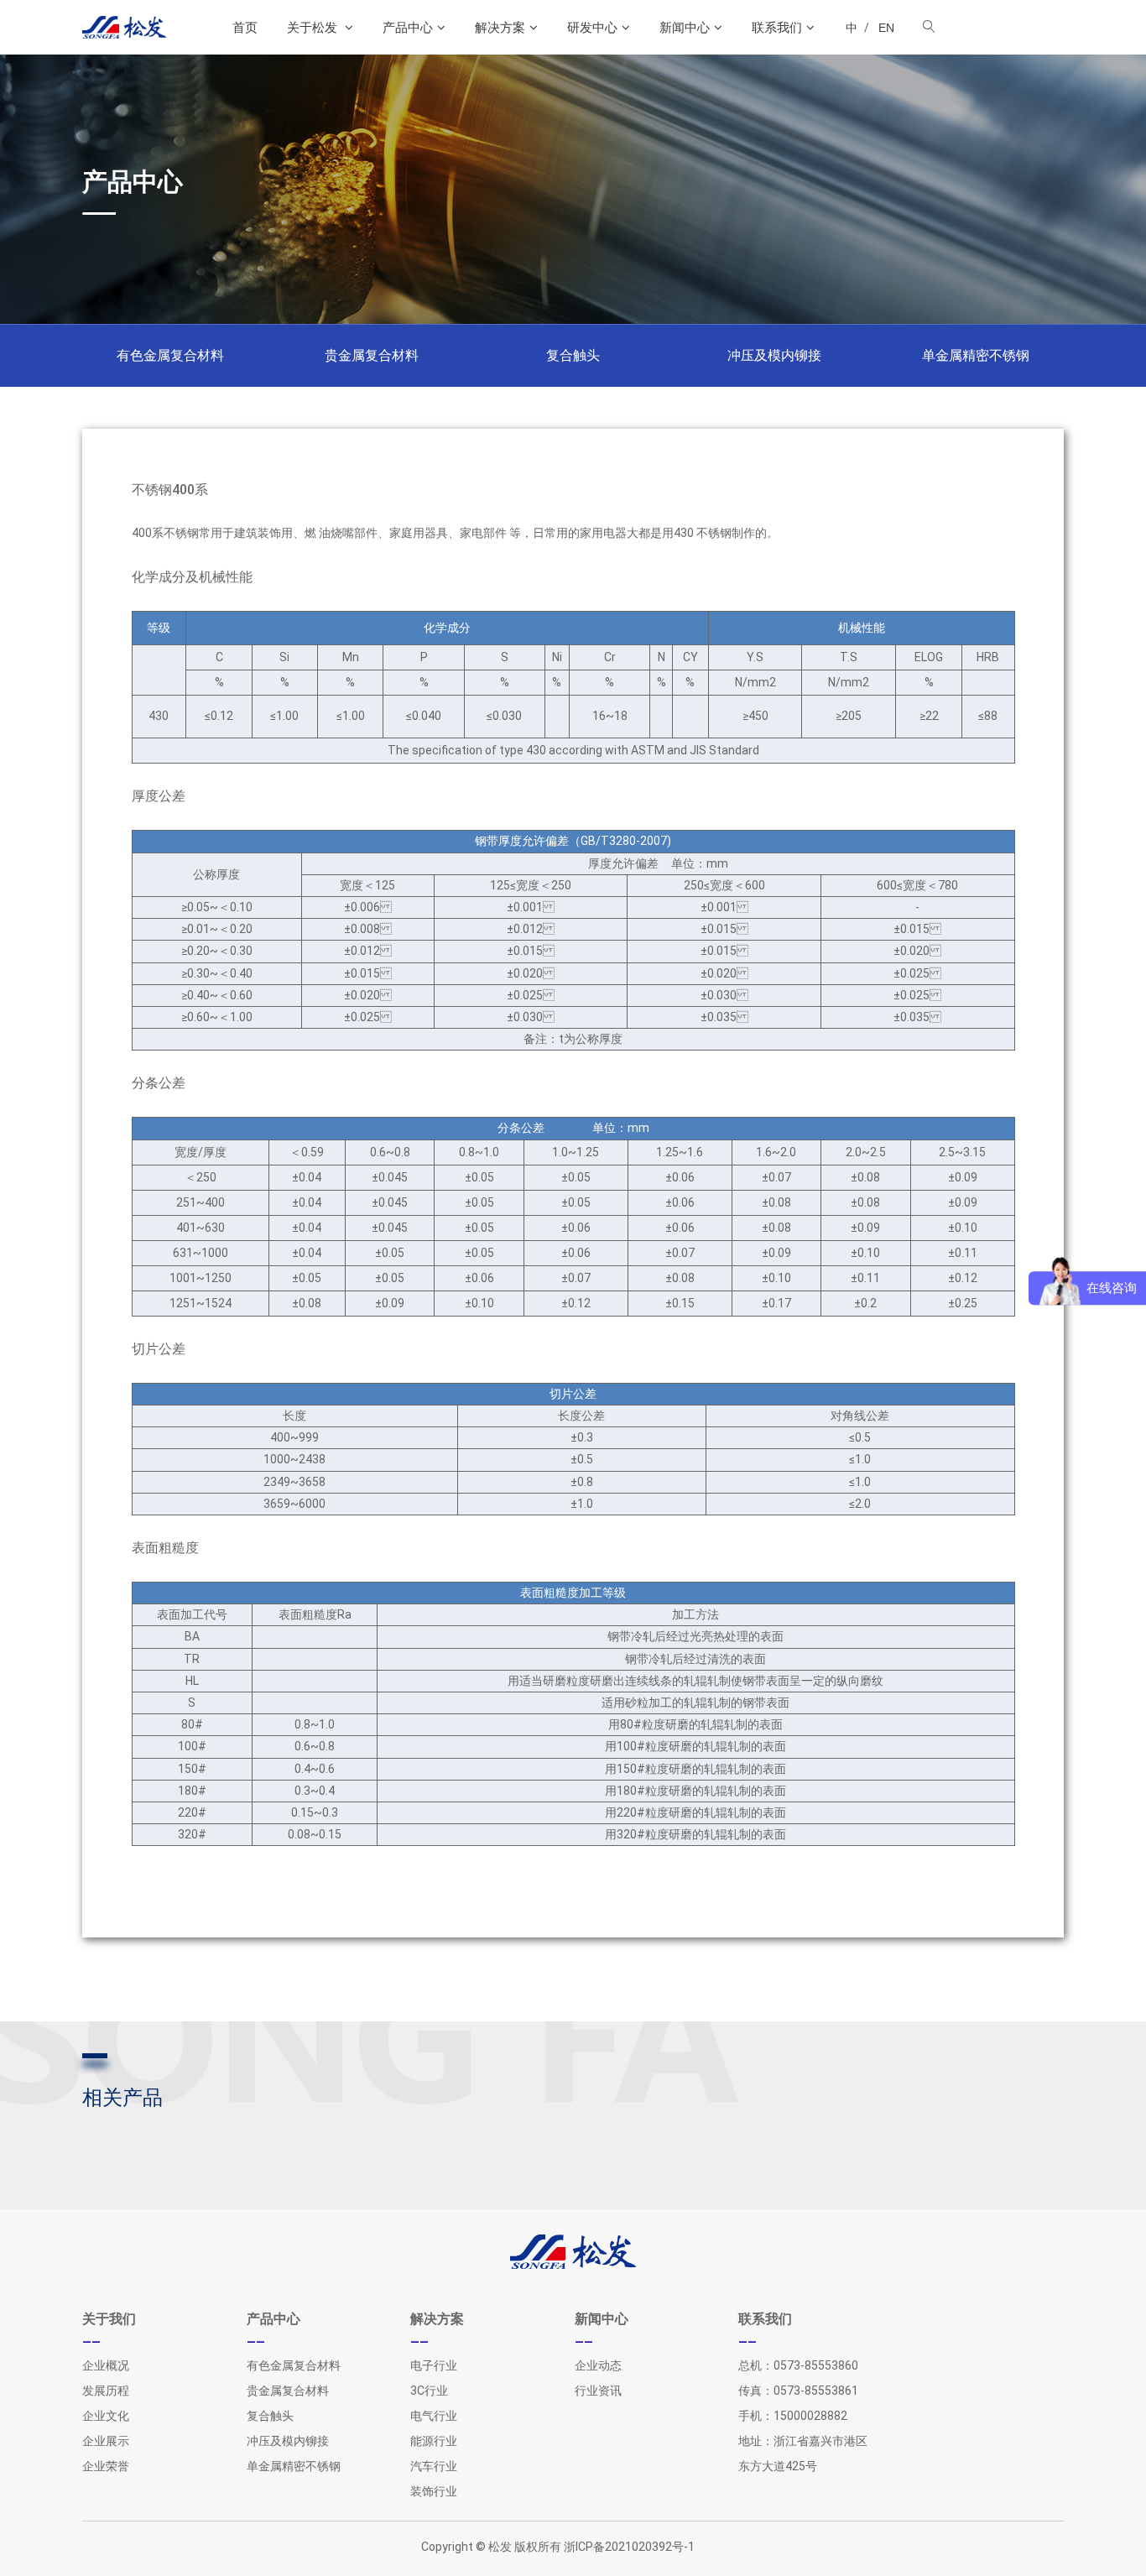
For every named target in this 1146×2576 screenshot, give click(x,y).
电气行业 (434, 2416)
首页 (245, 27)
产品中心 (408, 27)
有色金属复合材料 (170, 355)
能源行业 (434, 2441)
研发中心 (592, 27)
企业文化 (106, 2416)
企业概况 (106, 2365)
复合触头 (573, 355)
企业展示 (106, 2441)
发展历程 (106, 2391)
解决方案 (500, 27)
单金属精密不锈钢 (976, 355)
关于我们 (109, 2319)
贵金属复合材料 (372, 355)
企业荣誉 (106, 2466)
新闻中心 (685, 27)
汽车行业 (434, 2466)
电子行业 (434, 2365)
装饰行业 (434, 2491)
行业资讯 (598, 2391)
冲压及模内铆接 (774, 355)
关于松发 (314, 27)
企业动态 (598, 2365)
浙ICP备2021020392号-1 (629, 2547)
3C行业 (429, 2391)
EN (886, 28)
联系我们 (777, 27)
